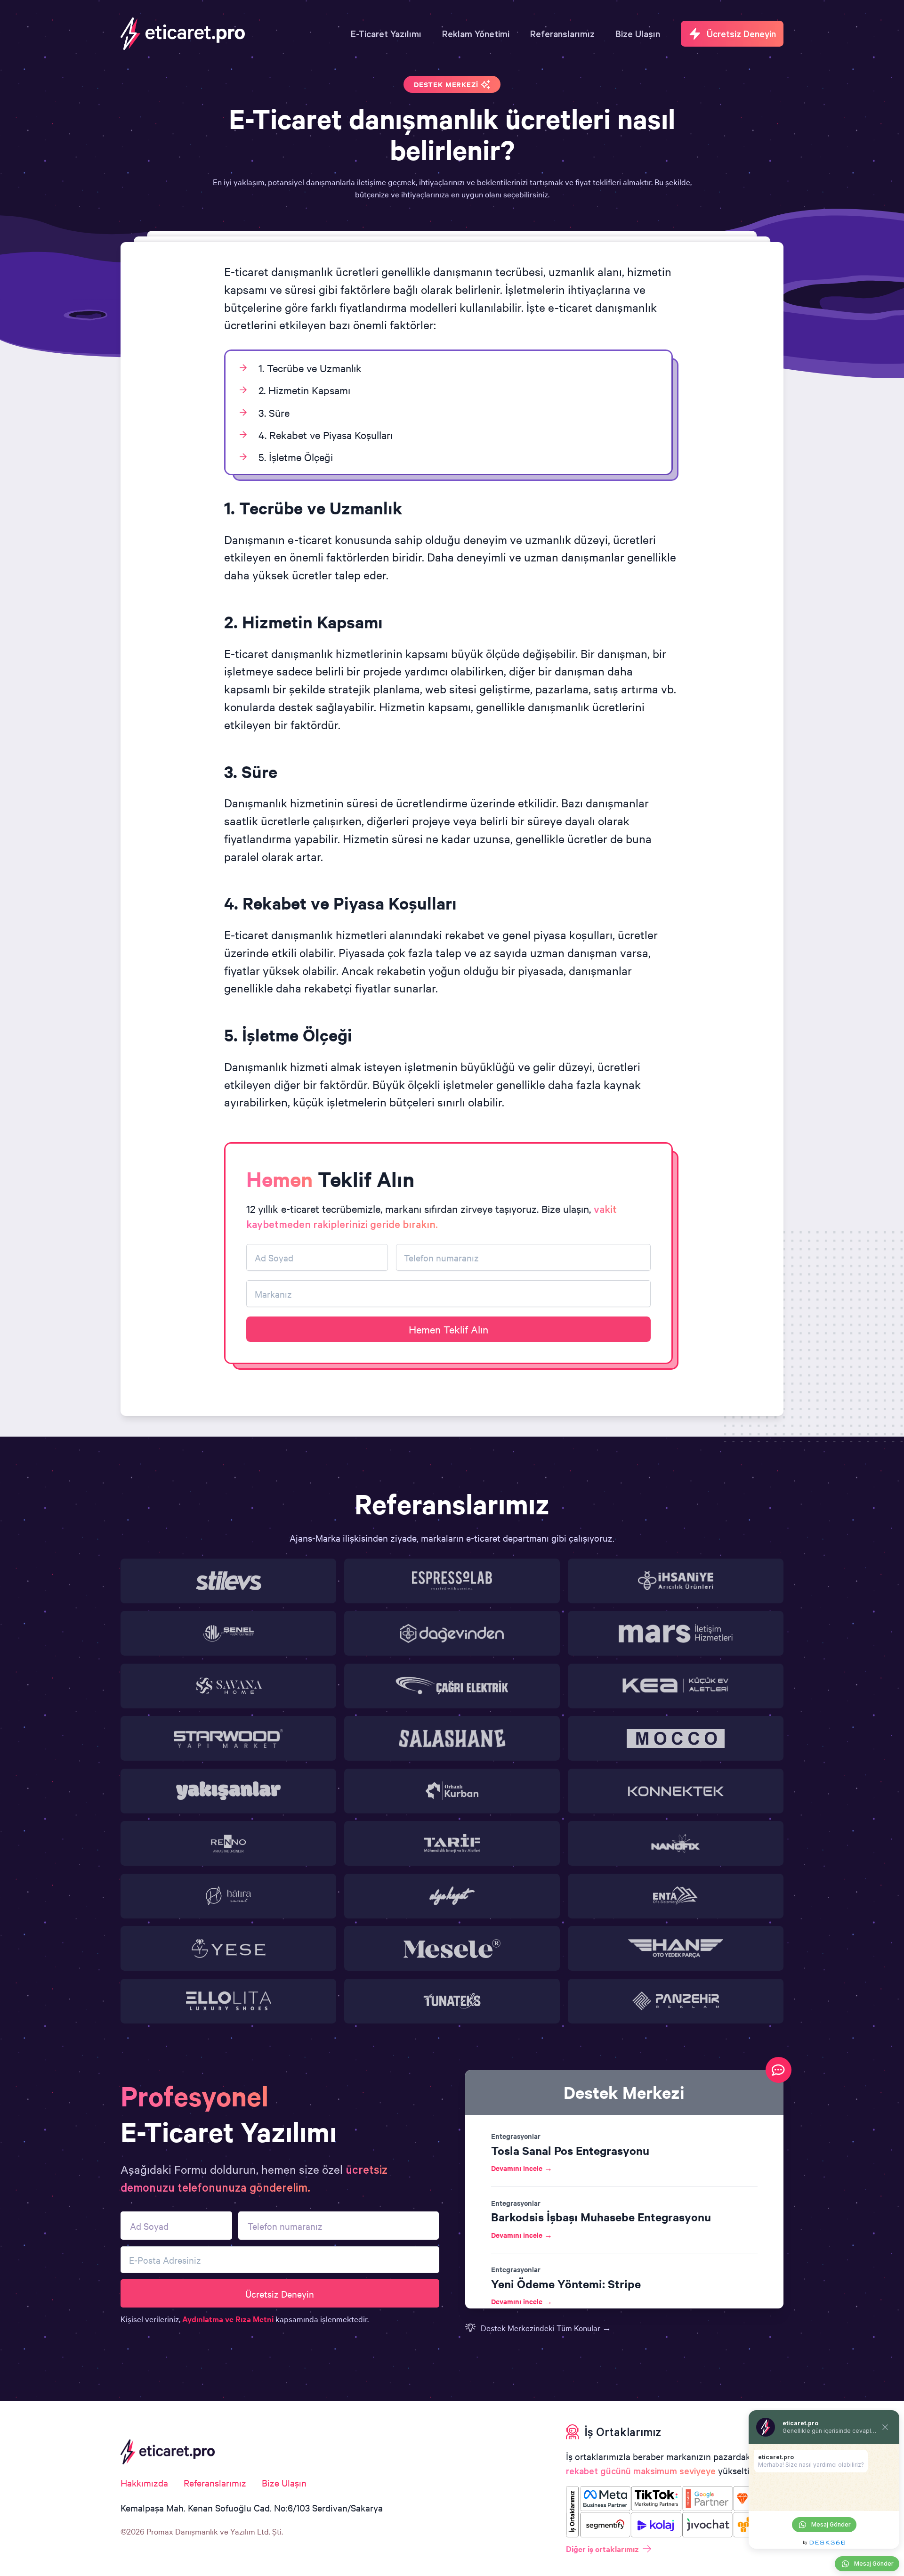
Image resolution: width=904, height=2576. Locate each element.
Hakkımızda (144, 2483)
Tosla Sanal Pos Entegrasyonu (570, 2150)
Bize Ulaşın (284, 2483)
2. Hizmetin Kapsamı (304, 390)
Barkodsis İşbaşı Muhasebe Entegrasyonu (601, 2217)
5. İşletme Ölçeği (296, 457)
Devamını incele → (522, 2168)
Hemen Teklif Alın (448, 1329)
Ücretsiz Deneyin (280, 2294)
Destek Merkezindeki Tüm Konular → (546, 2328)
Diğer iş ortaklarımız (602, 2549)
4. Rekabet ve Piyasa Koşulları (326, 435)
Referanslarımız (215, 2483)
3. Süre (274, 413)
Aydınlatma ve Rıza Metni (228, 2319)
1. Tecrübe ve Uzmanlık (310, 368)
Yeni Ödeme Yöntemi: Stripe (566, 2283)
